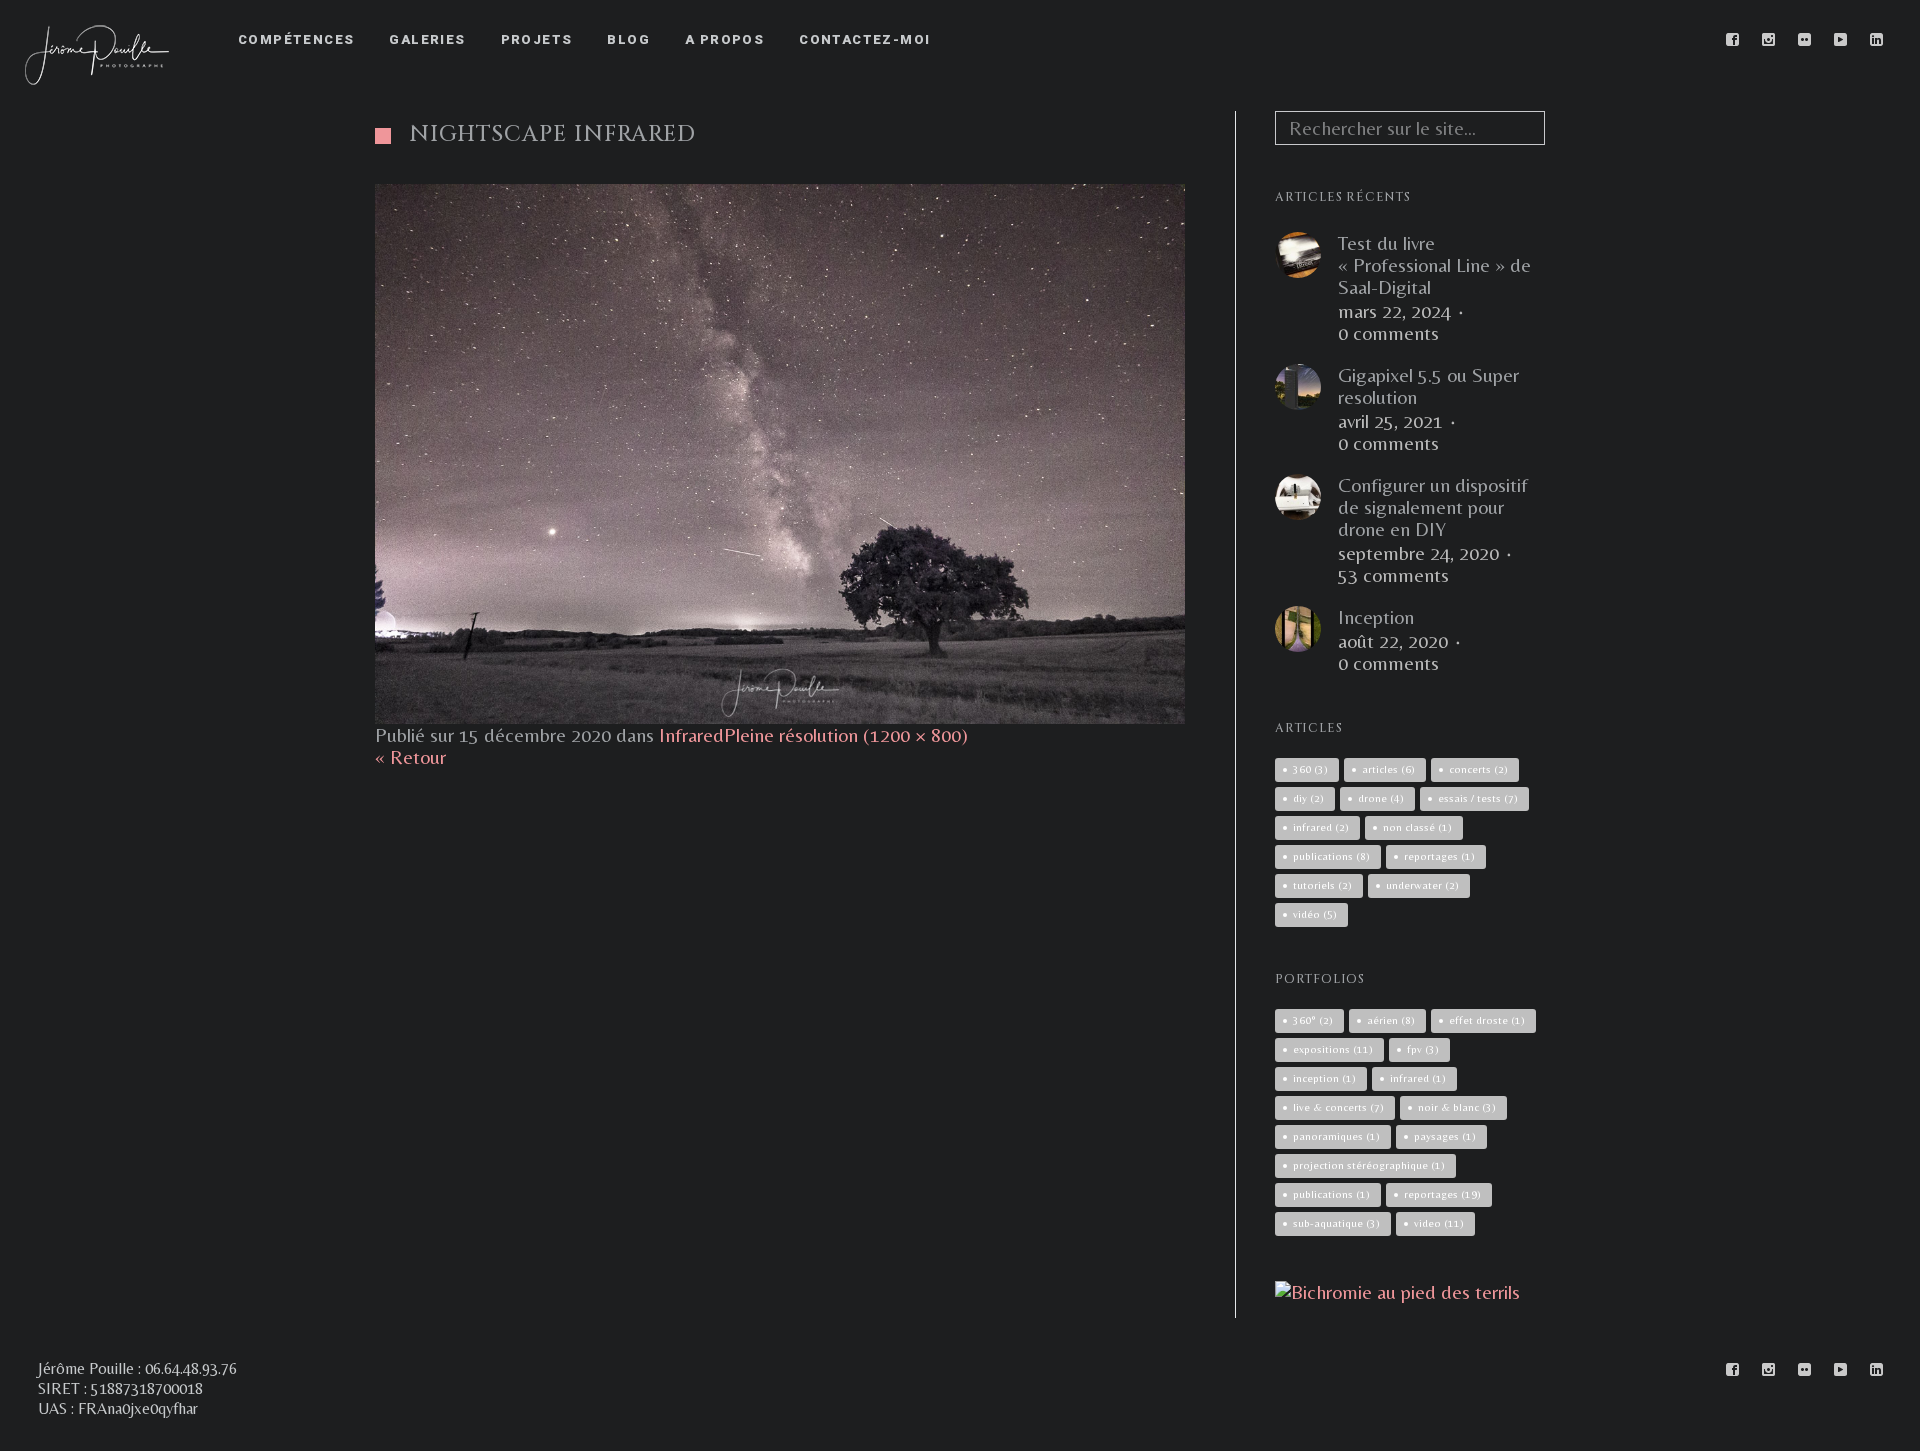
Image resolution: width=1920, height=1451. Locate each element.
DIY (1308, 798)
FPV (1423, 1049)
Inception (1376, 617)
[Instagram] (1769, 40)
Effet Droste (1487, 1020)
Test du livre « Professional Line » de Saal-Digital (1434, 265)
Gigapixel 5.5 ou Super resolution (1428, 386)
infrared (1321, 827)
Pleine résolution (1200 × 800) (846, 734)
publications (1331, 856)
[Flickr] (1805, 40)
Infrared (691, 734)
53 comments (1393, 575)
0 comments (1388, 333)
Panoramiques (1336, 1136)
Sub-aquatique (1336, 1223)
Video (1439, 1223)
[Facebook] (1733, 40)
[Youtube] (1841, 40)
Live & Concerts (1338, 1107)
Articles (1388, 769)
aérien (1391, 1020)
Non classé (1417, 827)
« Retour (410, 756)
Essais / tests (1478, 798)
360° (1313, 1020)
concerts (1478, 769)
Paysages (1445, 1136)
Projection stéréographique (1369, 1165)
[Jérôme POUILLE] (1397, 1291)
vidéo (1315, 914)
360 (1310, 769)
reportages (1439, 856)
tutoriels (1322, 885)
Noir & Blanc (1457, 1107)
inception (1324, 1078)
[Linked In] (1877, 40)
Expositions (1333, 1049)
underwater (1422, 885)
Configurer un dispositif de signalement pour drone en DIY (1433, 507)
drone (1381, 798)
